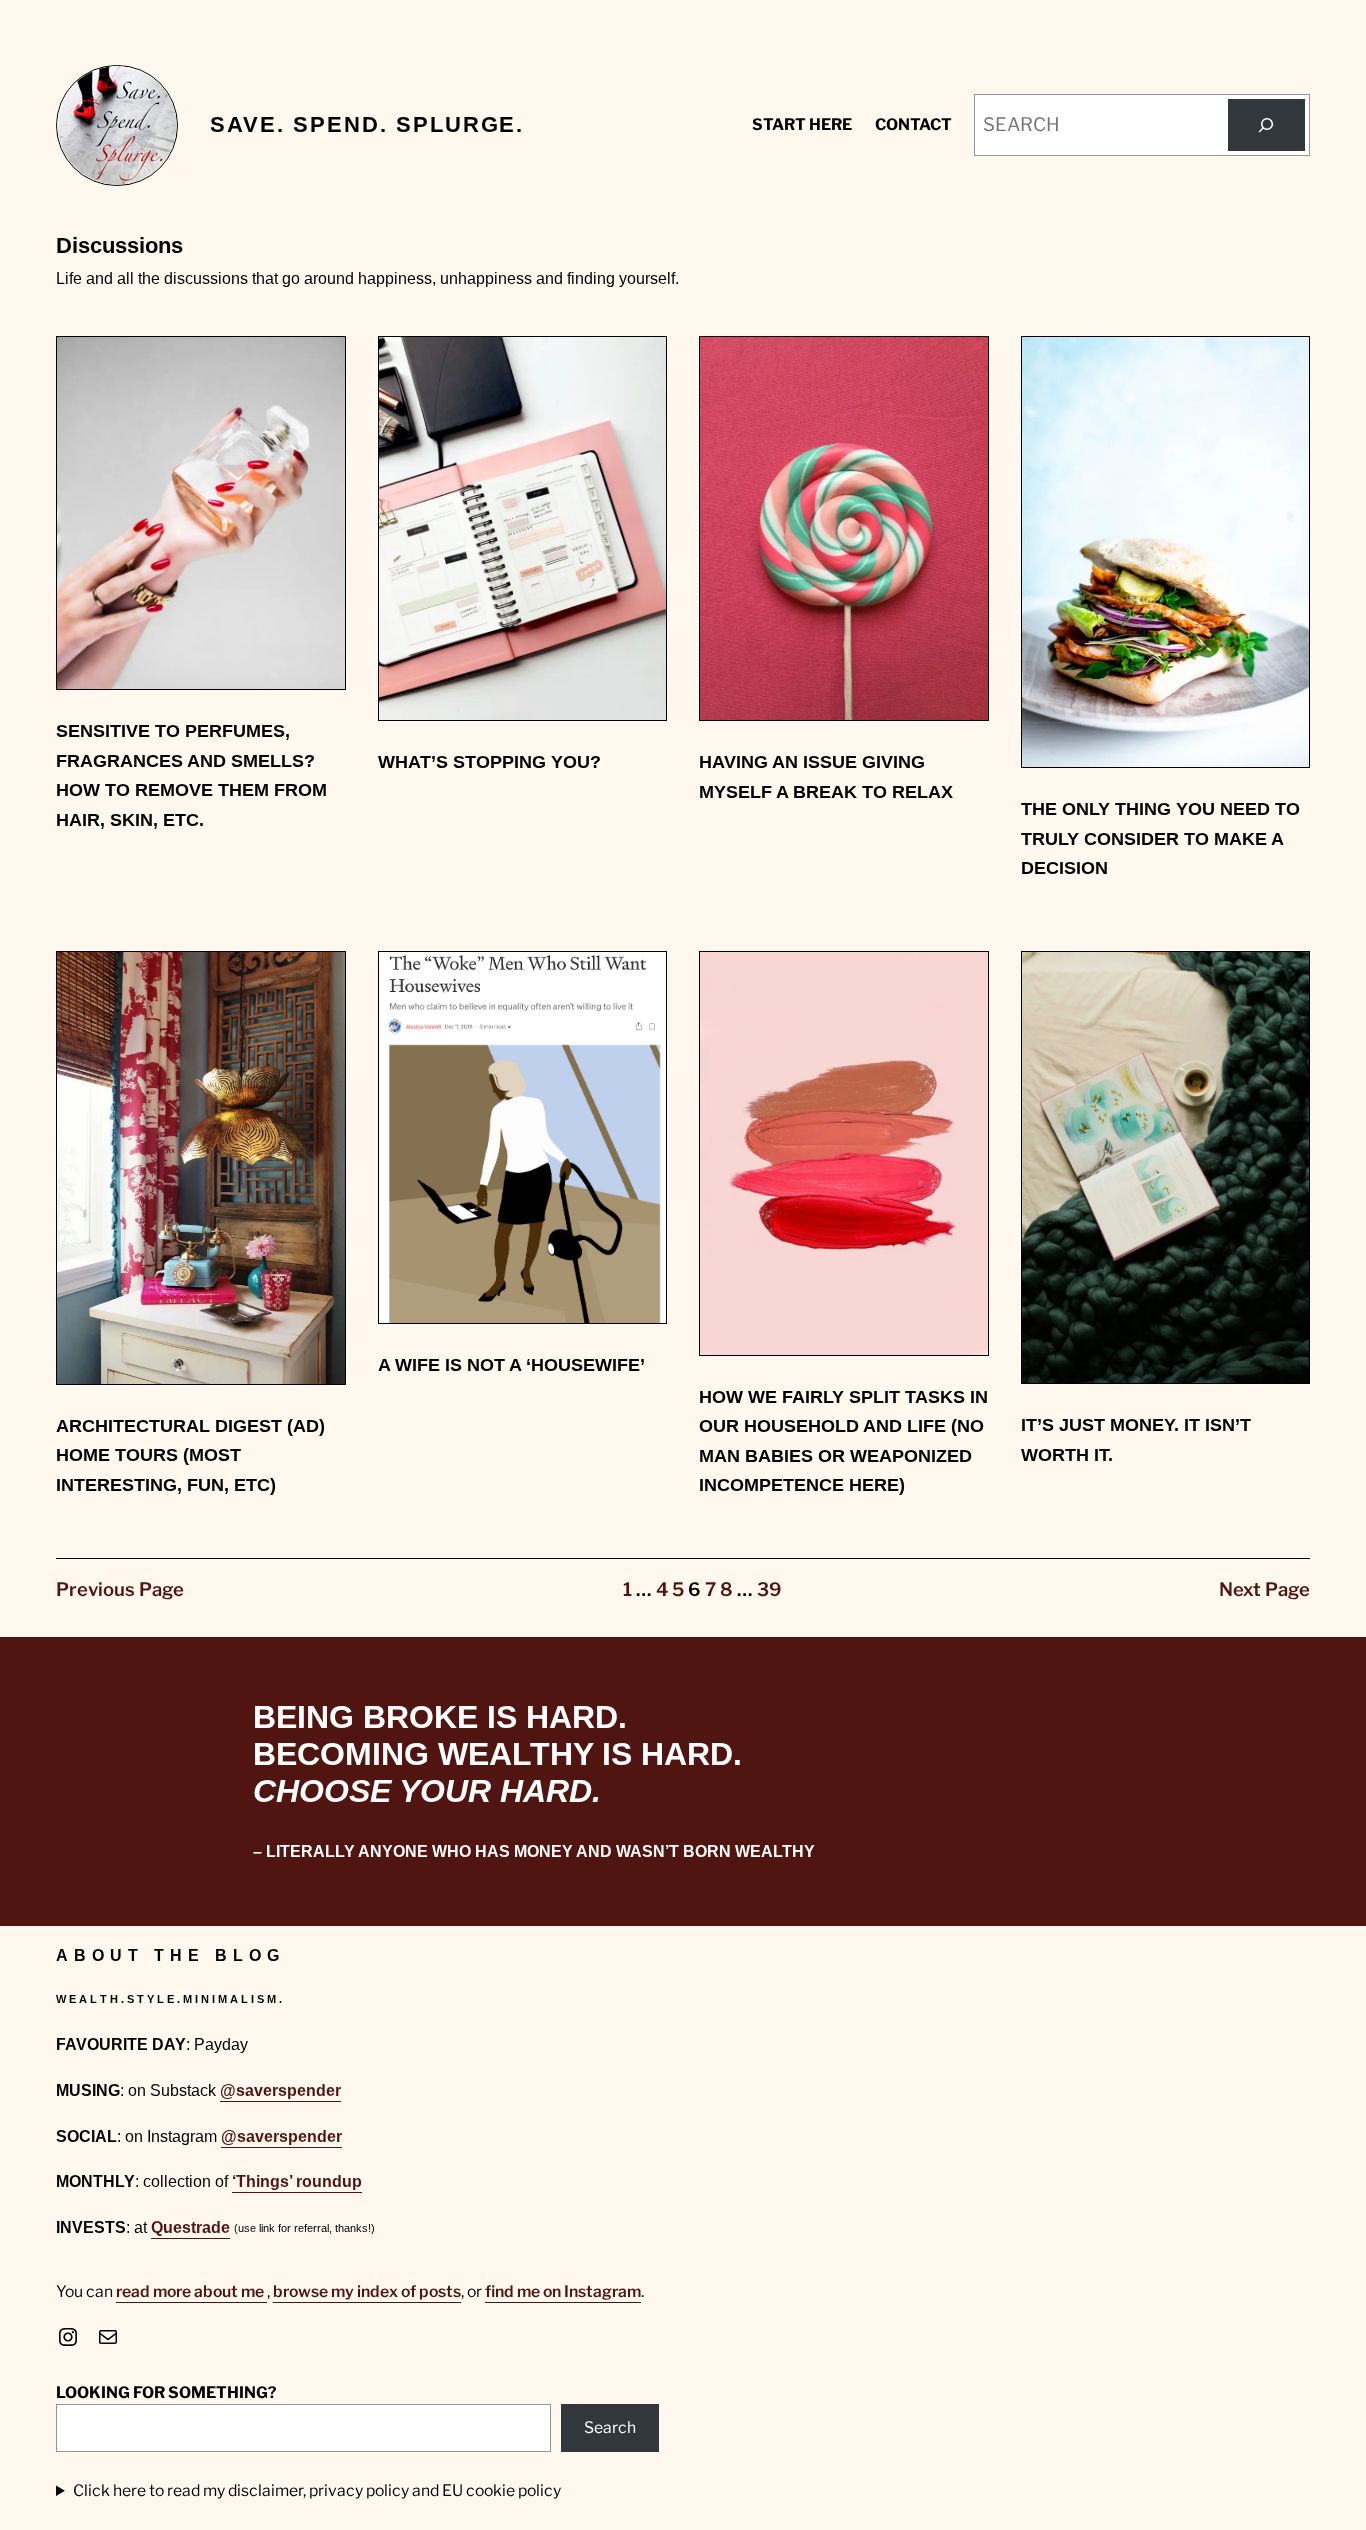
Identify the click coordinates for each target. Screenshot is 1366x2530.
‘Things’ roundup (297, 2181)
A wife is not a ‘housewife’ (511, 1364)
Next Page (1264, 1589)
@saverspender (280, 2090)
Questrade (190, 2227)
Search (610, 2427)
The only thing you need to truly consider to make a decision (1160, 838)
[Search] (1266, 125)
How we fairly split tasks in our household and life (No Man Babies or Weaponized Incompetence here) (843, 1441)
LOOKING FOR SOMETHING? (166, 2392)
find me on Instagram (563, 2291)
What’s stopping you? (489, 761)
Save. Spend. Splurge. (367, 124)
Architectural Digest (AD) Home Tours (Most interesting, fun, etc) (190, 1455)
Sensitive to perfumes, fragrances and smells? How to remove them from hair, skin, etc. (191, 775)
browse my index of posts (367, 2291)
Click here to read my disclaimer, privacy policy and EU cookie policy (317, 2490)
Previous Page (120, 1589)
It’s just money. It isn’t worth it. (1136, 1439)
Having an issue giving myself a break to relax (826, 776)
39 (769, 1589)
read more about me (191, 2291)
